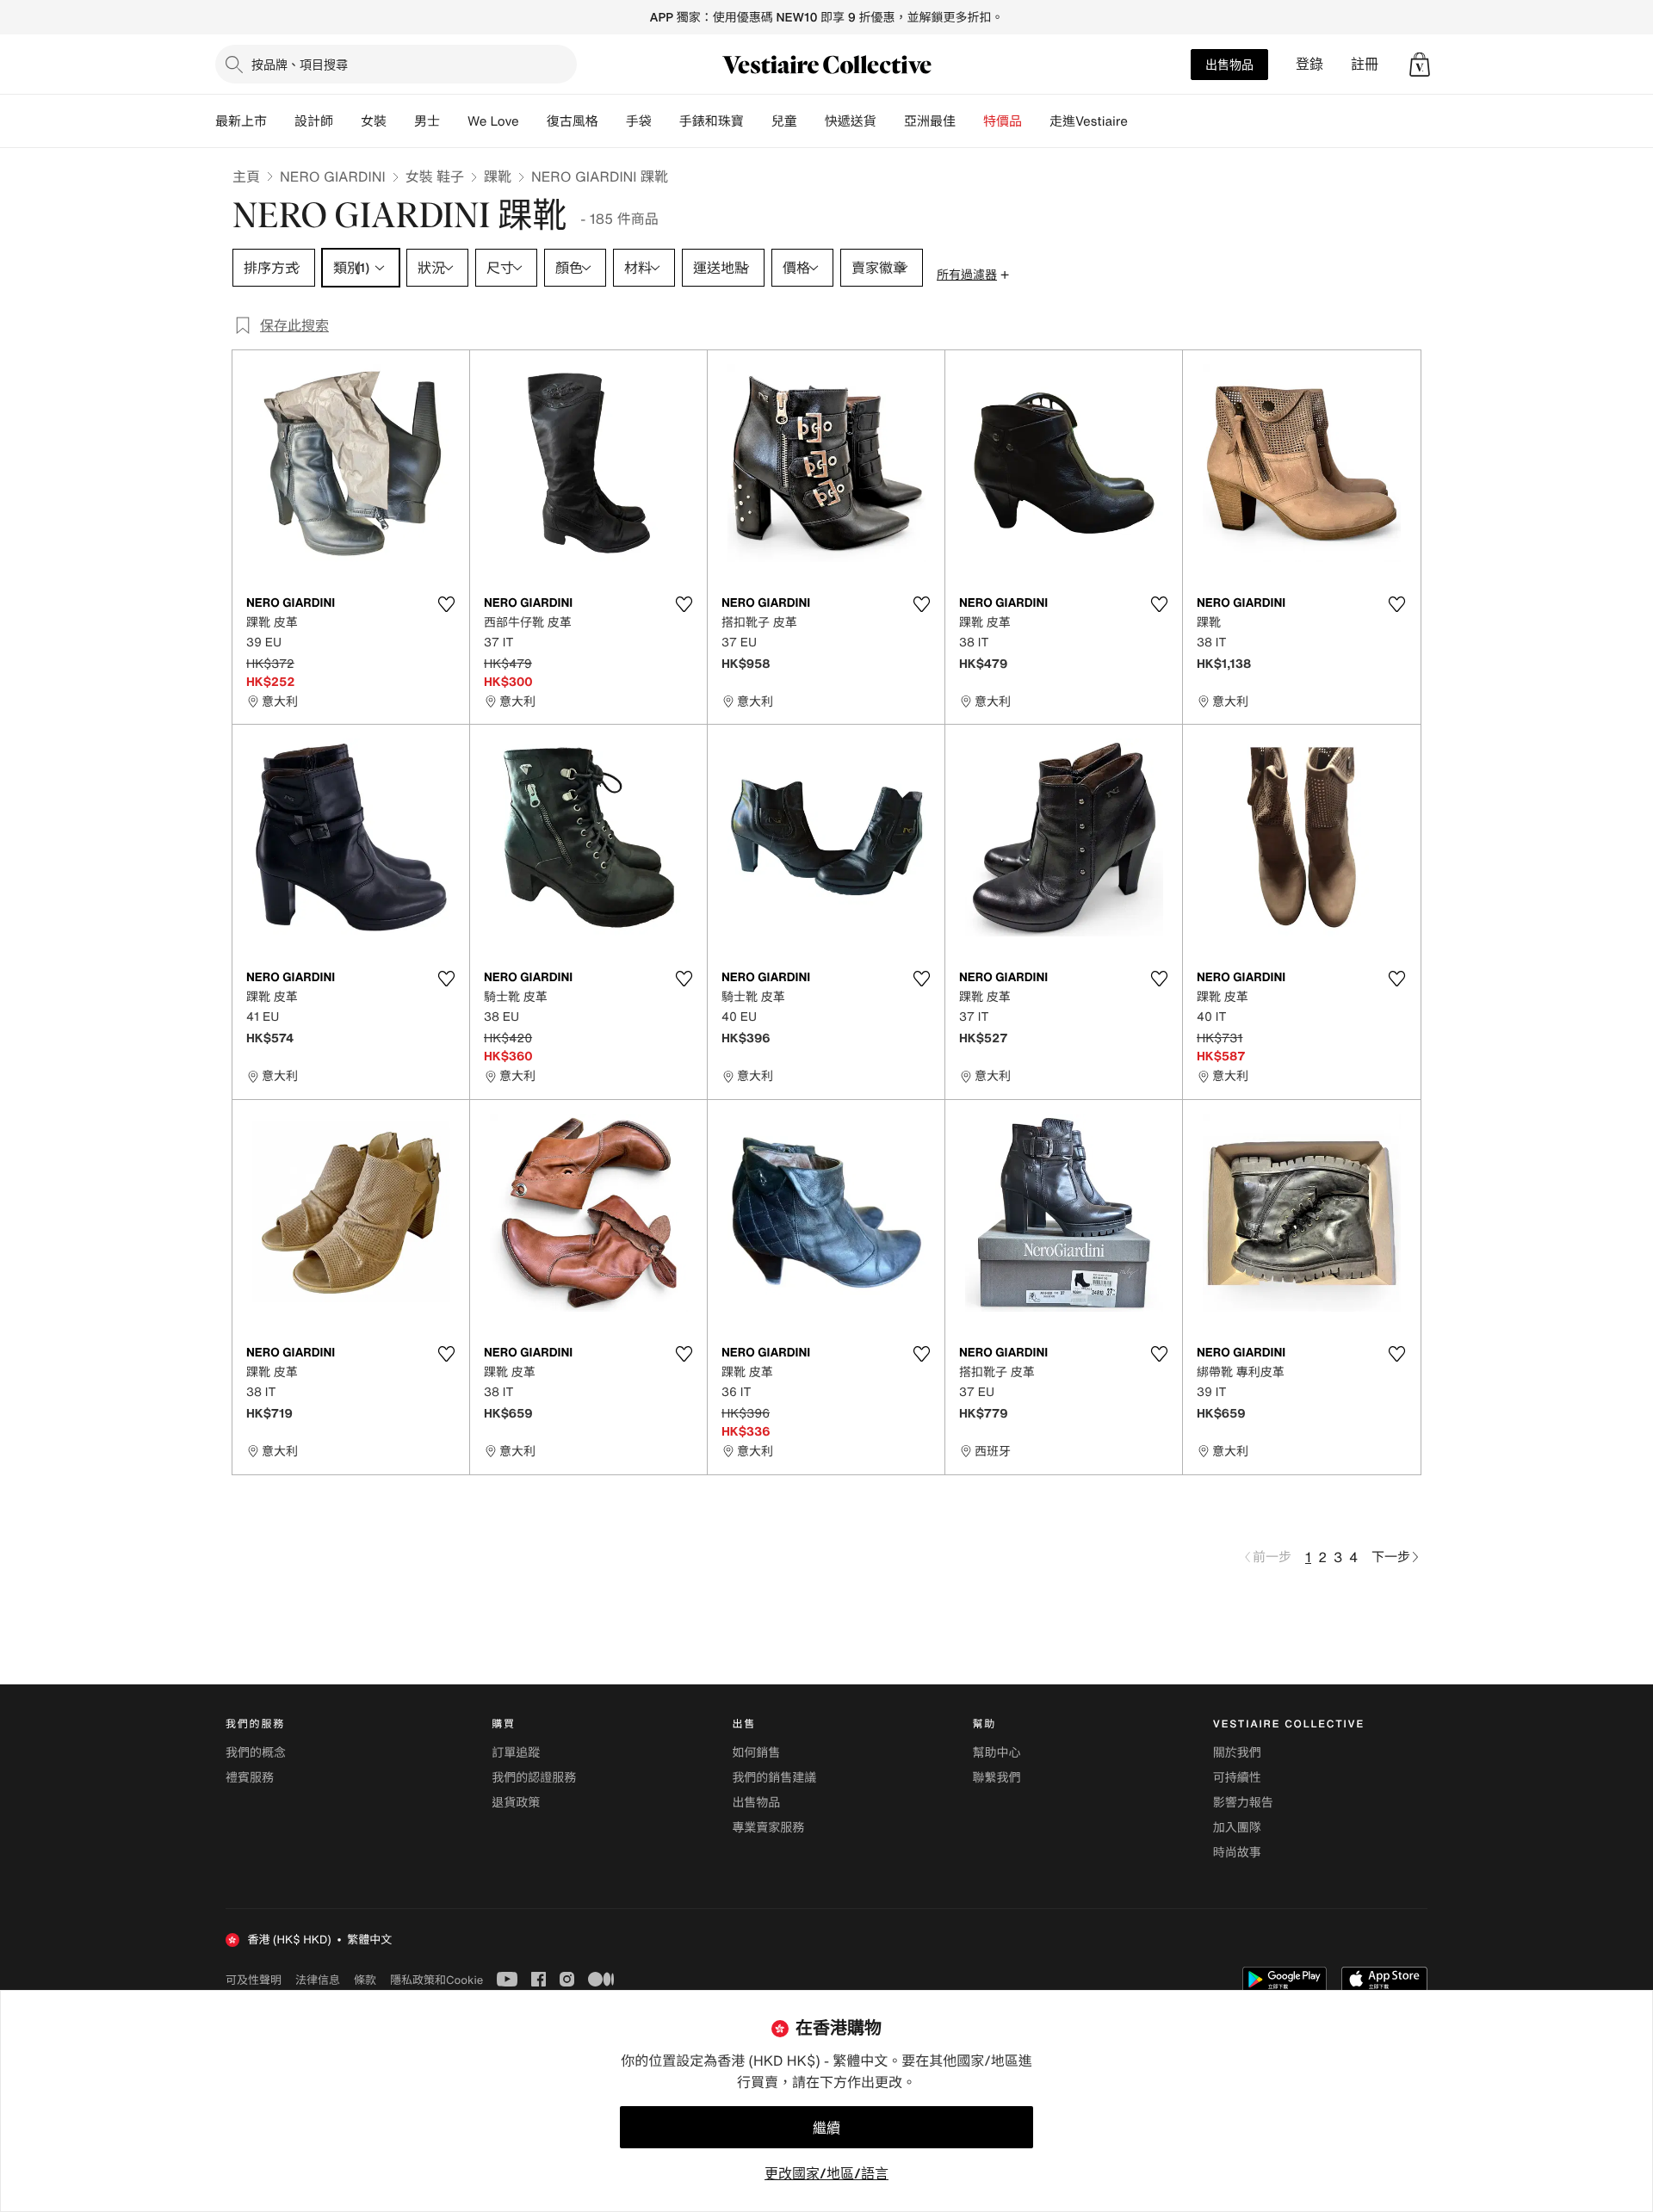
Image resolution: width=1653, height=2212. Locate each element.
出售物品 (1229, 64)
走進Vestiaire (1089, 121)
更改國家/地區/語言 (826, 2173)
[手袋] (666, 121)
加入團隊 (1237, 1828)
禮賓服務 (250, 1778)
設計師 (314, 121)
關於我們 (1237, 1753)
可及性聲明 (254, 1980)
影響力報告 (1243, 1803)
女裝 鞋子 (435, 176)
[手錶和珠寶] (758, 121)
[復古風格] (612, 121)
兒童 (784, 121)
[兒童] (811, 121)
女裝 (374, 121)
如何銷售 (756, 1753)
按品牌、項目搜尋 (300, 64)
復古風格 (573, 121)
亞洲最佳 (930, 121)
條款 (365, 1980)
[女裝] (400, 121)
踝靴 (498, 176)
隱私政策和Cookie (436, 1980)
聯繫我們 (997, 1778)
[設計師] (347, 121)
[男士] (454, 121)
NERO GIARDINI (333, 176)
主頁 (246, 176)
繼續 (826, 2128)
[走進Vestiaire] (1142, 121)
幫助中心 (997, 1753)
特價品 (1003, 121)
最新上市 (241, 121)
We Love (493, 121)
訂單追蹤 (516, 1753)
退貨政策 (516, 1803)
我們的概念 (256, 1753)
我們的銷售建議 (774, 1778)
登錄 (1309, 64)
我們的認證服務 (534, 1778)
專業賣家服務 (768, 1828)
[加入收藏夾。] (446, 604)
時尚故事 (1237, 1853)
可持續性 (1237, 1778)
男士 (427, 121)
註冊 (1365, 64)
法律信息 (318, 1980)
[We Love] (533, 121)
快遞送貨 (851, 121)
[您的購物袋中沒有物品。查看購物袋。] (1420, 65)
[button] (1420, 65)
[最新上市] (281, 121)
